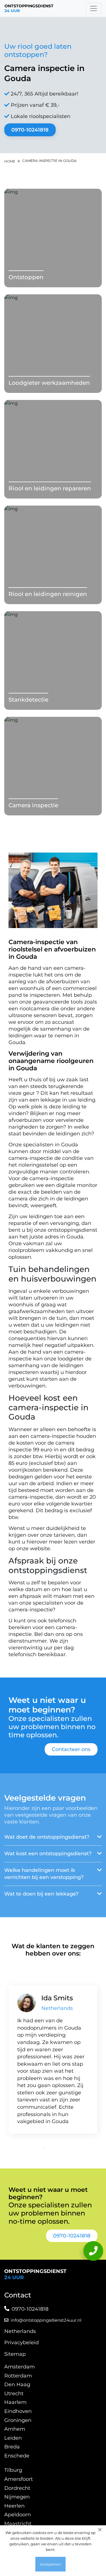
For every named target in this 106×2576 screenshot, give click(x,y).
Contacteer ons (71, 1749)
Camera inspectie (33, 805)
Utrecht (14, 2393)
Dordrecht (17, 2488)
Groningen (18, 2420)
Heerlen (14, 2506)
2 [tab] (53, 2147)
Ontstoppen (26, 277)
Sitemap (15, 2354)
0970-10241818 (30, 130)
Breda (12, 2447)
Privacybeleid (21, 2343)
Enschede (17, 2456)
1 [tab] (45, 2147)
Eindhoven (18, 2411)
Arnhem (15, 2429)
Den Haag (17, 2384)
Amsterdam (20, 2367)
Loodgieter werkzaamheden (49, 383)
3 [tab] (62, 2147)
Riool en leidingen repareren (50, 488)
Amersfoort (19, 2479)
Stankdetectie (28, 700)
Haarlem (15, 2402)
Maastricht (18, 2524)
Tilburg (13, 2470)
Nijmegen (17, 2497)
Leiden (13, 2438)
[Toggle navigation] (94, 8)
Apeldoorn (18, 2515)
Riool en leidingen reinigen (48, 594)
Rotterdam (18, 2376)
